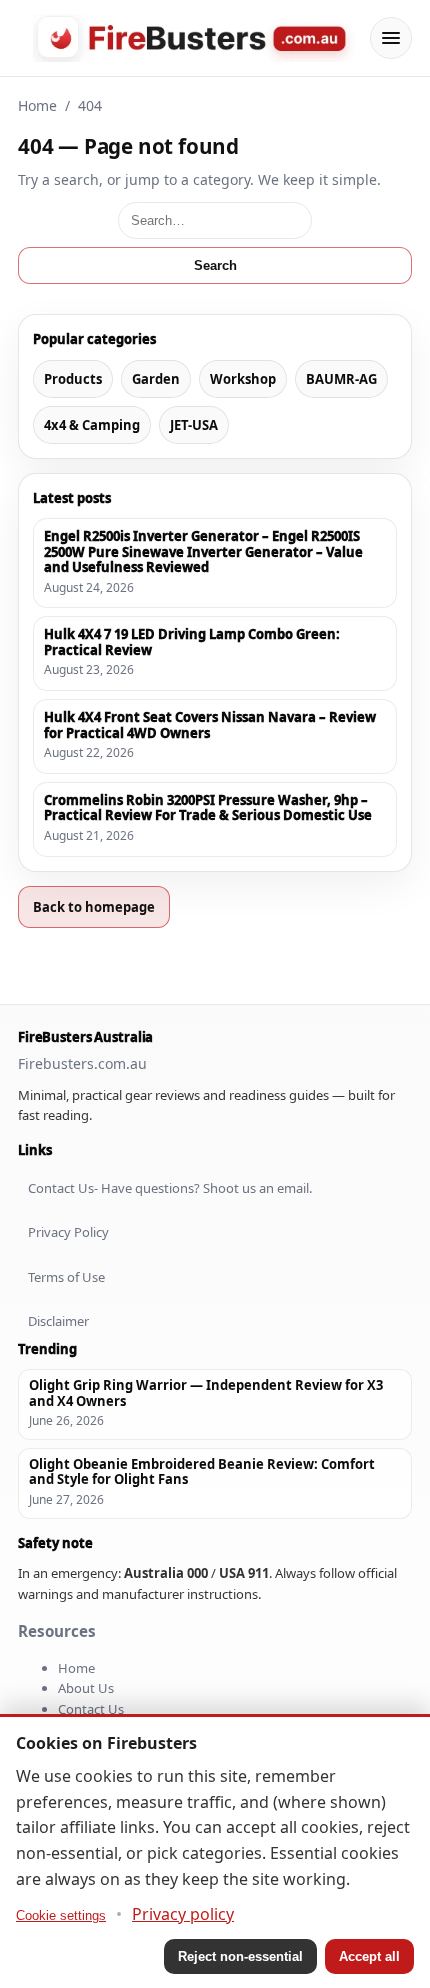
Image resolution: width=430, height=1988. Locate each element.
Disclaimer (58, 1321)
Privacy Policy (68, 1232)
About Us (86, 1688)
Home (37, 105)
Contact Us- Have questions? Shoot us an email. (170, 1188)
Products (73, 379)
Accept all (369, 1956)
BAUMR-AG (341, 379)
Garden (156, 379)
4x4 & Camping (92, 425)
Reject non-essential (240, 1956)
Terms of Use (66, 1277)
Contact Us (91, 1709)
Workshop (243, 379)
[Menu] (391, 38)
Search (215, 265)
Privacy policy (183, 1914)
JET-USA (194, 425)
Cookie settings (61, 1915)
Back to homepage (94, 907)
